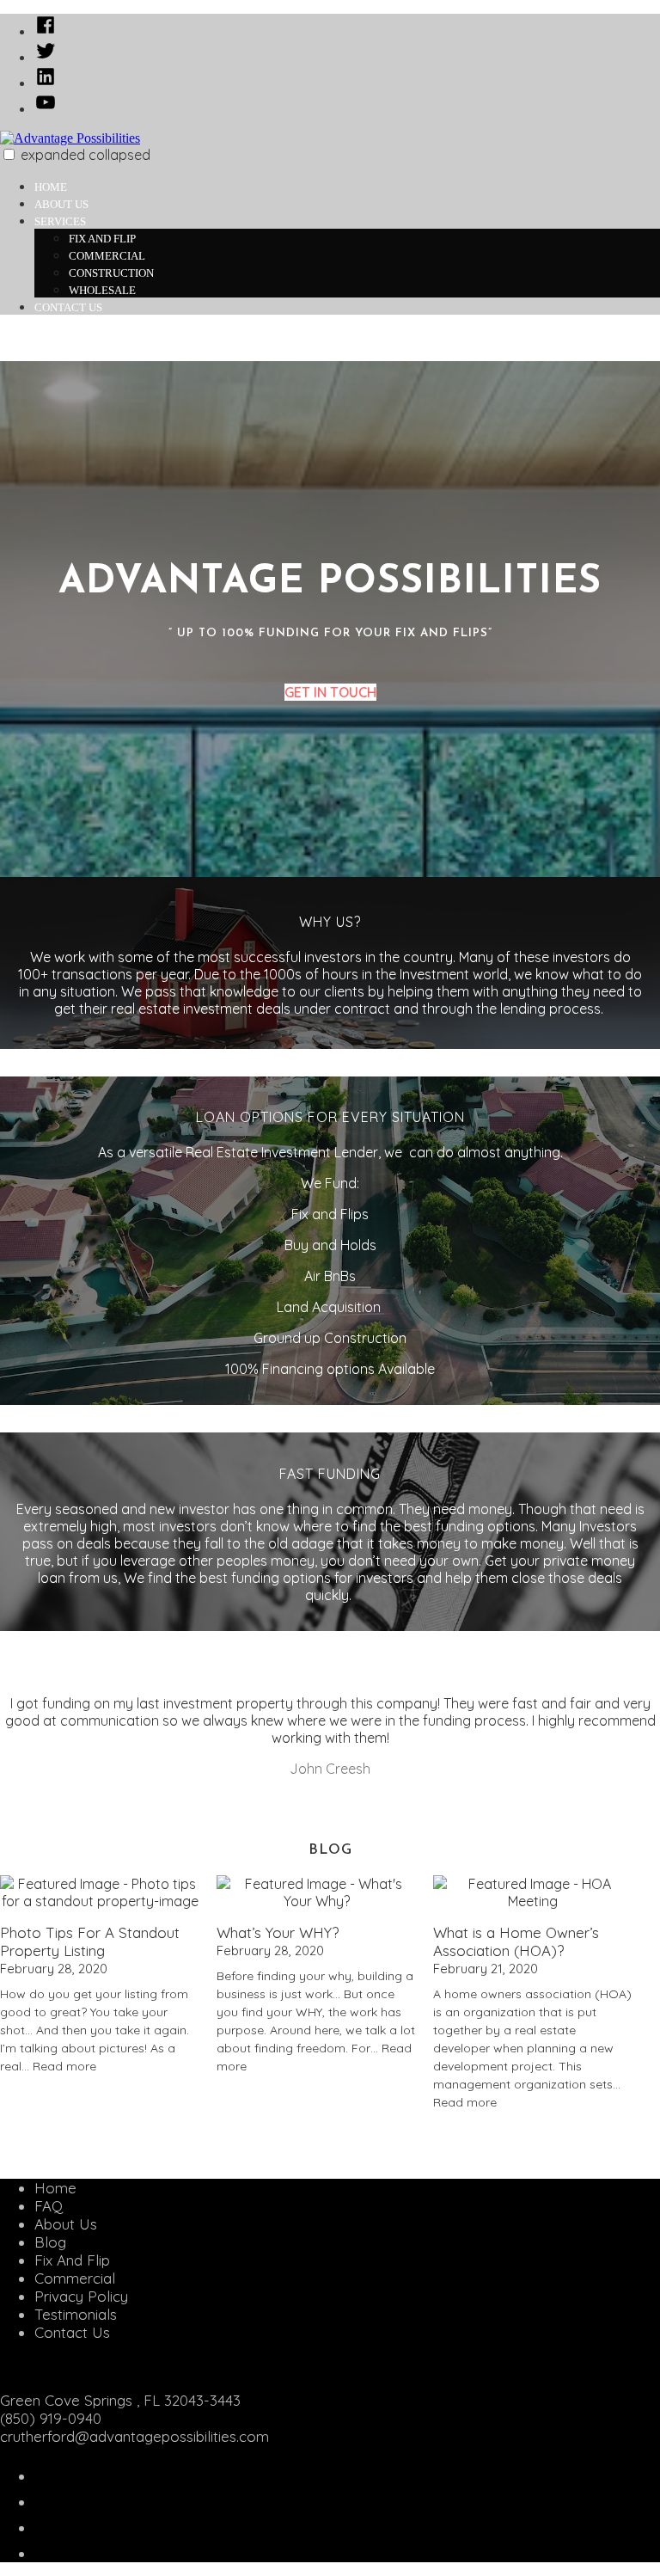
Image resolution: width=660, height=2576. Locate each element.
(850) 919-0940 (51, 2418)
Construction (111, 273)
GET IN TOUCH (330, 692)
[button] (9, 154)
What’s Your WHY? (278, 1932)
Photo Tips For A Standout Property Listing (90, 1941)
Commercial (107, 256)
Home (51, 187)
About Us (61, 204)
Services (60, 221)
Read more (64, 2066)
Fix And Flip (102, 239)
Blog (50, 2242)
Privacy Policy (81, 2296)
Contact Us (68, 307)
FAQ (49, 2206)
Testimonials (76, 2314)
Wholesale (102, 290)
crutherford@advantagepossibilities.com (134, 2436)
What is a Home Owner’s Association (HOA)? (516, 1941)
